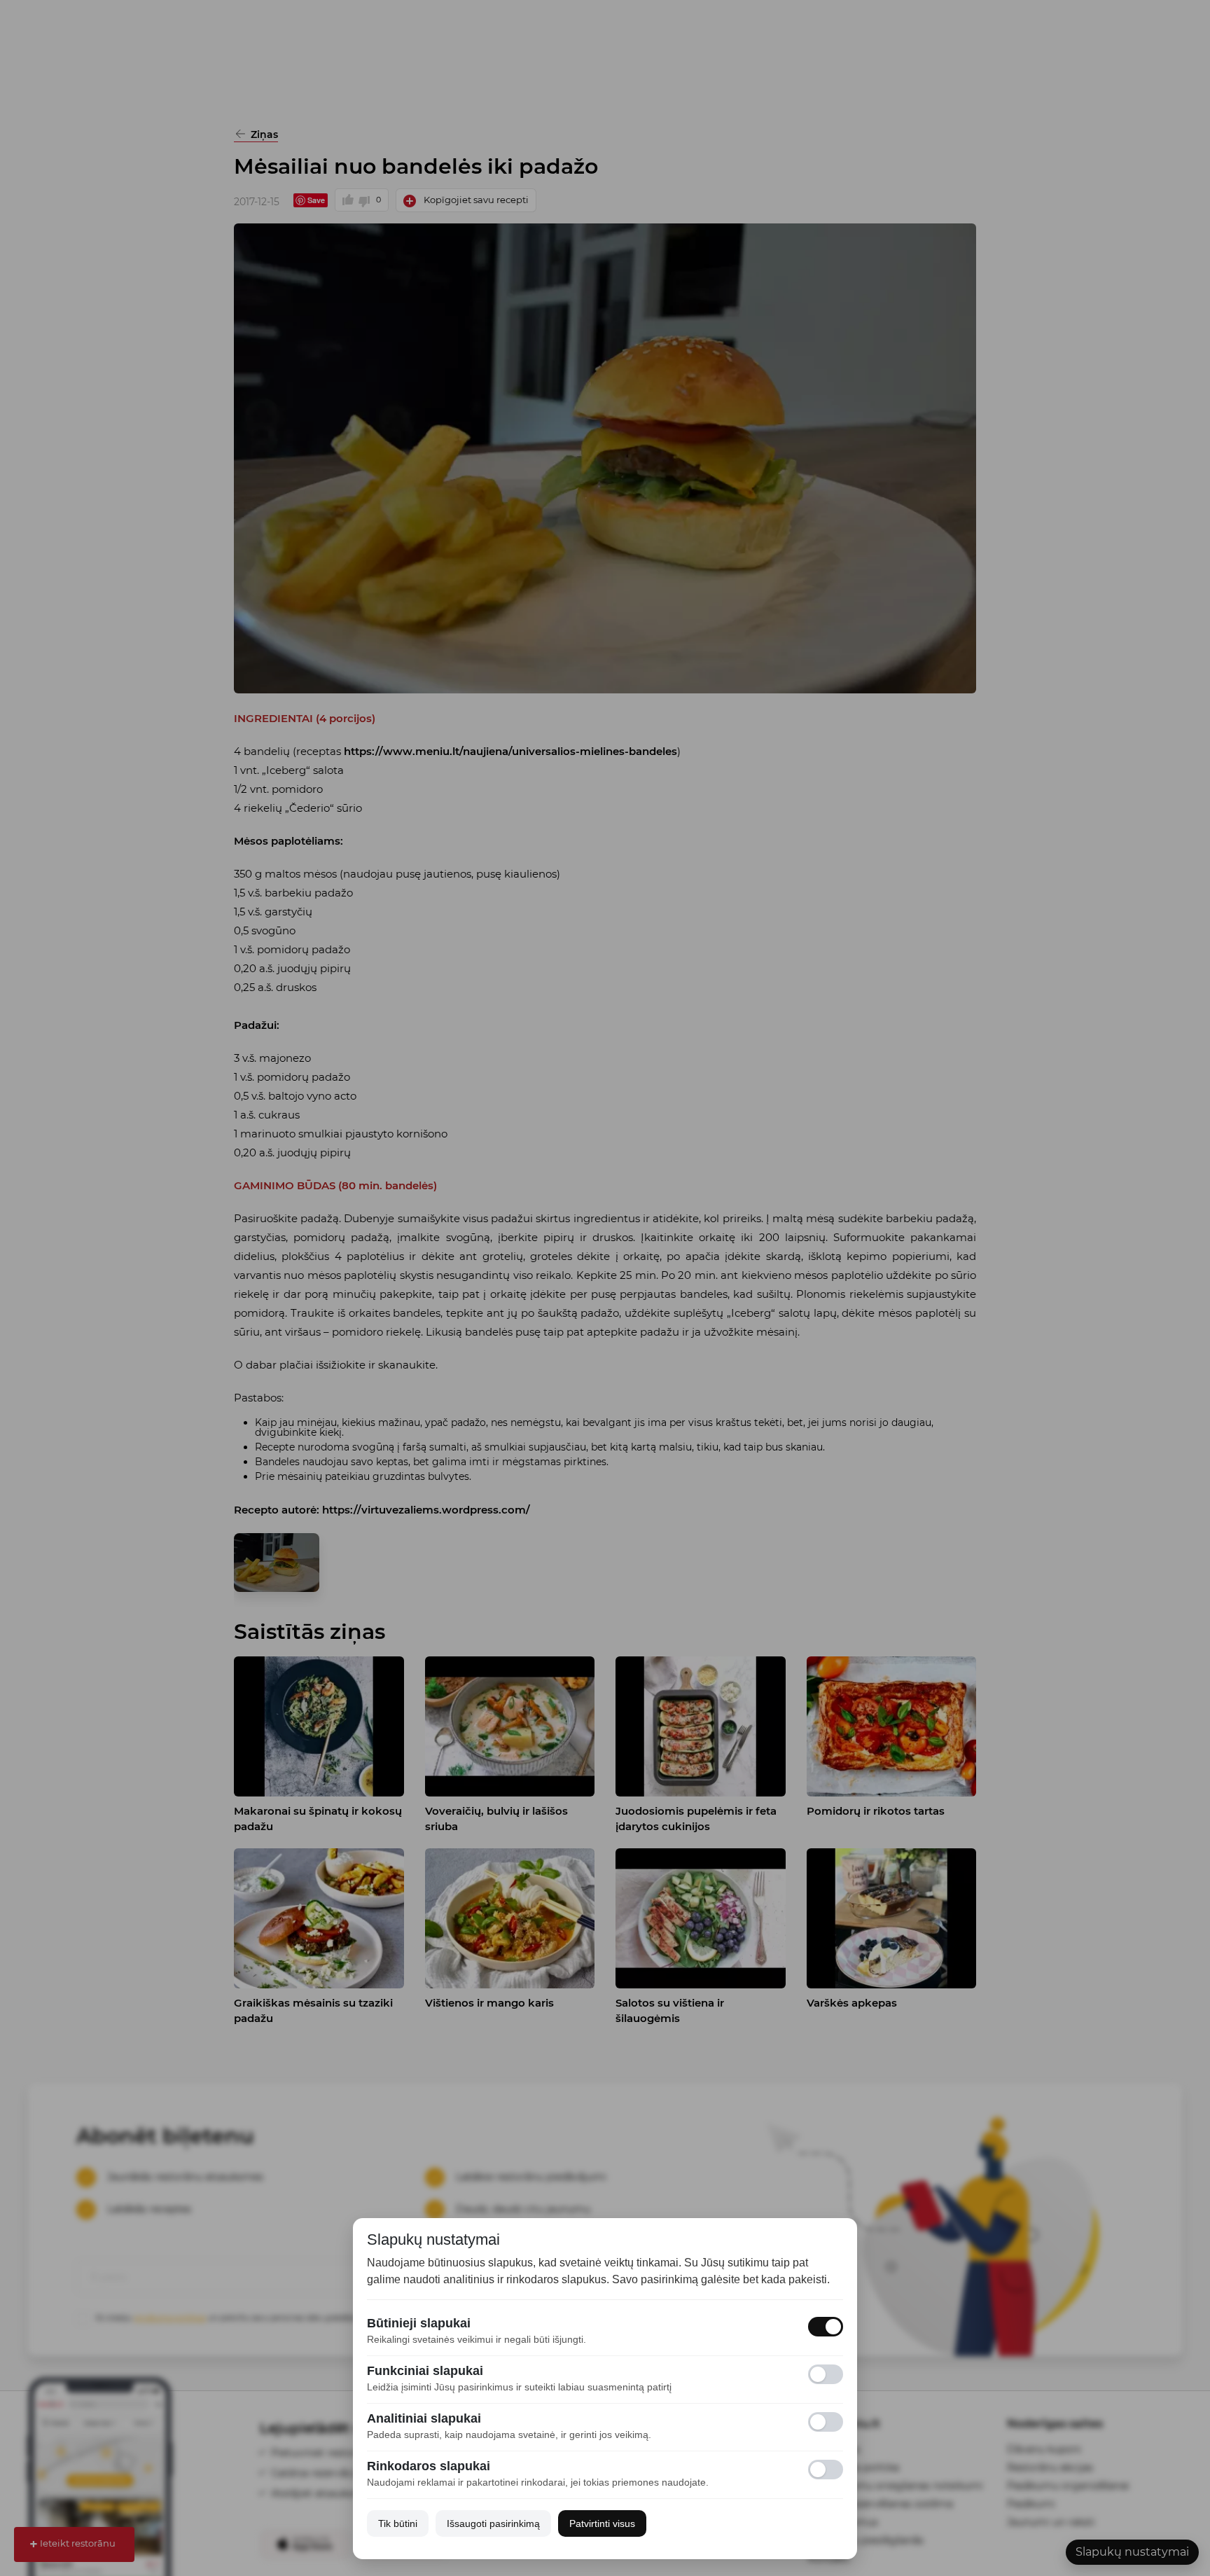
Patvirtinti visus (602, 2523)
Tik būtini (398, 2523)
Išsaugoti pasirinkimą (493, 2523)
